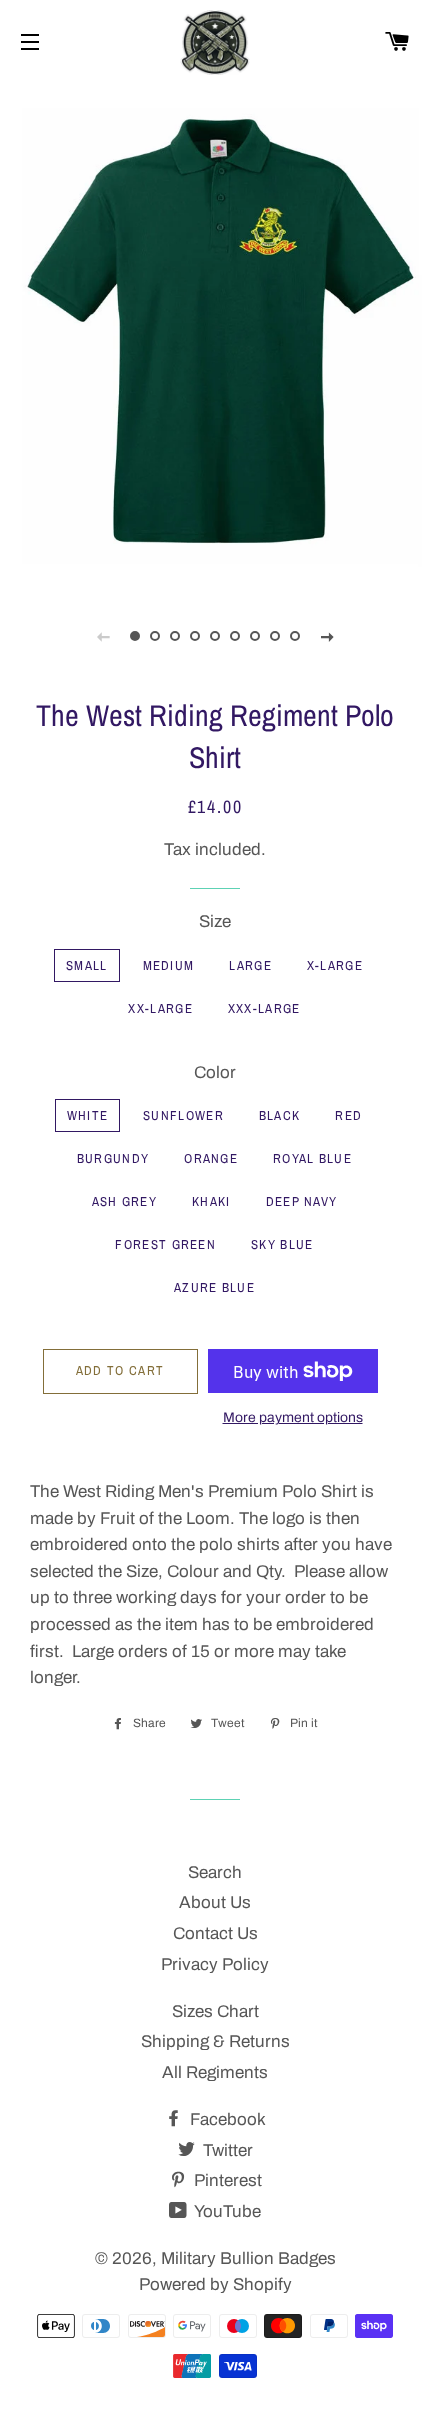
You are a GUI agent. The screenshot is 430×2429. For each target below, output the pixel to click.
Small (87, 965)
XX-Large (160, 1008)
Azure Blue (214, 1287)
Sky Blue (282, 1244)
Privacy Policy (215, 1964)
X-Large (335, 965)
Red (348, 1115)
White (88, 1115)
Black (280, 1115)
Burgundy (113, 1158)
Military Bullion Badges (248, 2258)
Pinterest (226, 2180)
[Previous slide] (103, 636)
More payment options (293, 1417)
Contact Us (215, 1933)
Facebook (226, 2119)
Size (215, 921)
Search (215, 1872)
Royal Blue (312, 1158)
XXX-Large (264, 1008)
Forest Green (165, 1244)
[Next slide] (327, 636)
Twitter (226, 2150)
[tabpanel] (215, 334)
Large (250, 965)
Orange (211, 1158)
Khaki (211, 1201)
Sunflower (183, 1115)
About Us (215, 1902)
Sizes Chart (215, 2011)
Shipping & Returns (215, 2041)
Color (215, 1072)
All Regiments (215, 2072)
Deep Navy (302, 1201)
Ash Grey (124, 1201)
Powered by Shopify (215, 2284)
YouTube (226, 2211)
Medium (169, 965)
